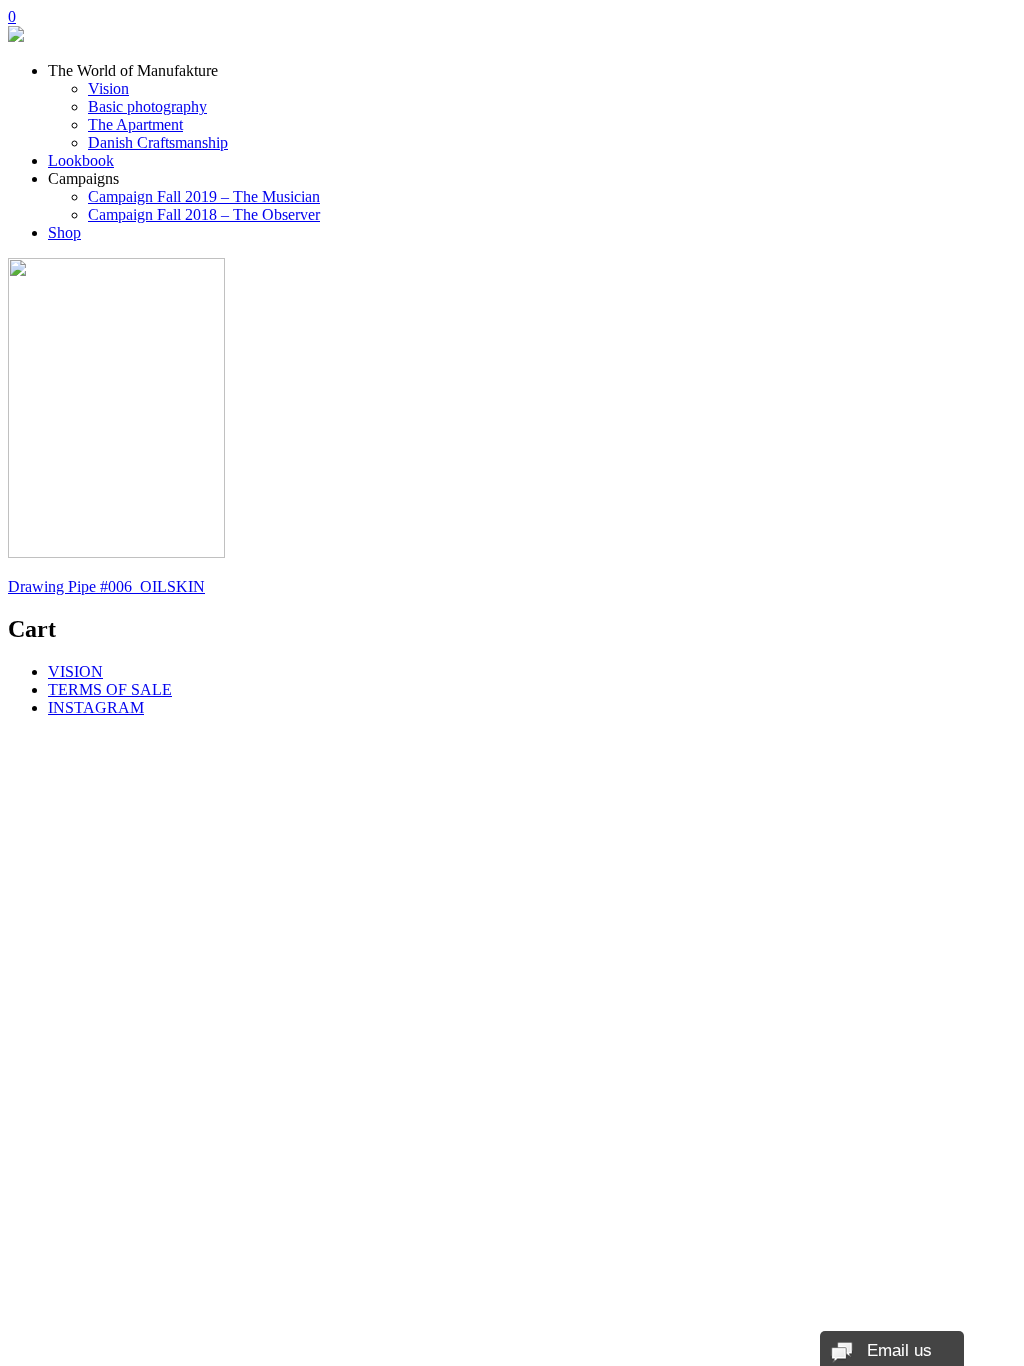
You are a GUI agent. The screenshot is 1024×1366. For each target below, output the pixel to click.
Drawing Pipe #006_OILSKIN (106, 586)
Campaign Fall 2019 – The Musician (204, 196)
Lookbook (81, 160)
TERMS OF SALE (110, 689)
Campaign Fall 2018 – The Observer (204, 214)
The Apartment (135, 124)
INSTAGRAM (96, 707)
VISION (75, 671)
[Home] (16, 36)
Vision (108, 88)
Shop (64, 232)
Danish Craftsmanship (158, 142)
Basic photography (147, 106)
